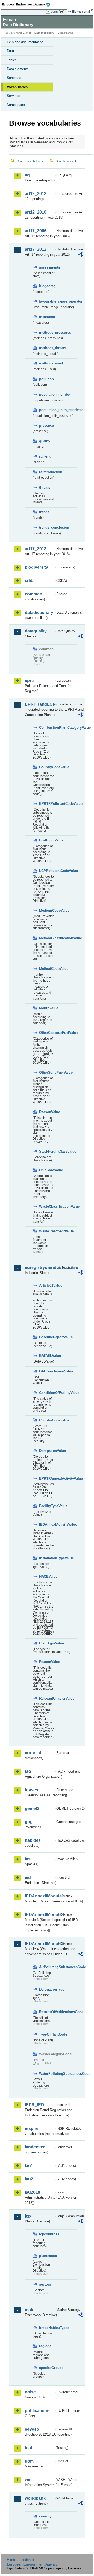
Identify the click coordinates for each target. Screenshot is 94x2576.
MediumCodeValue (47, 911)
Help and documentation (25, 42)
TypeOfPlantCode (47, 2034)
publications (37, 2411)
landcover (35, 2147)
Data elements (18, 69)
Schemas (14, 78)
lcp (28, 2216)
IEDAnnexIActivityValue (47, 1524)
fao (28, 1771)
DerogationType (47, 1989)
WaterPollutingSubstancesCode (47, 2074)
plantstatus (47, 2256)
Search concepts (67, 161)
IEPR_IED (34, 2105)
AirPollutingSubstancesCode (47, 1967)
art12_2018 (36, 212)
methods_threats (47, 348)
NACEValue (47, 1577)
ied (28, 1877)
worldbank (35, 2498)
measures (47, 317)
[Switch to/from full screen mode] (63, 12)
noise (30, 2392)
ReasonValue (47, 1112)
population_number (47, 394)
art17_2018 (36, 549)
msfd (30, 2310)
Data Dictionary (44, 33)
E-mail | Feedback (20, 2560)
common (34, 594)
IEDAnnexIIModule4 (40, 1944)
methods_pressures (47, 332)
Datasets (14, 51)
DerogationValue (47, 1451)
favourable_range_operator (47, 301)
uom (29, 2461)
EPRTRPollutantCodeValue (47, 804)
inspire (32, 2128)
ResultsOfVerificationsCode (47, 2012)
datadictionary (39, 612)
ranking (45, 456)
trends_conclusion (47, 528)
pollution (46, 379)
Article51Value (47, 1286)
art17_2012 (36, 249)
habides (33, 1840)
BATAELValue (47, 1356)
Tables (12, 60)
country (45, 2516)
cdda (30, 581)
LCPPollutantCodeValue (47, 871)
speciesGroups (47, 2368)
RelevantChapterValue (47, 1698)
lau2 (29, 2179)
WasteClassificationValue (47, 1207)
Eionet (27, 33)
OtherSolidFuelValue (47, 1072)
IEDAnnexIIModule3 (40, 1915)
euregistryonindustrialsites (40, 1267)
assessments (47, 267)
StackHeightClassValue (47, 1151)
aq (27, 175)
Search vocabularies (30, 161)
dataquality (36, 631)
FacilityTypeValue (47, 1506)
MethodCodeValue (47, 969)
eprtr (30, 680)
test (28, 2448)
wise (29, 2480)
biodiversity (36, 567)
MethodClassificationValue (47, 938)
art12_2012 (36, 194)
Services (13, 96)
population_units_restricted (47, 410)
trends (44, 512)
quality (45, 441)
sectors (45, 2284)
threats (45, 488)
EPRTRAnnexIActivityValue (47, 1478)
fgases (31, 1790)
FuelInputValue (47, 840)
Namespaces (17, 105)
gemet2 (32, 1808)
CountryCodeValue (47, 767)
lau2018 (33, 2192)
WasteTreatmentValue (47, 1231)
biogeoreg (47, 286)
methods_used (47, 363)
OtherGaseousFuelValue (47, 1033)
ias (28, 1859)
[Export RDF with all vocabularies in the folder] (80, 255)
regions (45, 2346)
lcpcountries (47, 2234)
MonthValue (47, 1008)
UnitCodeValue (47, 1170)
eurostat (33, 1753)
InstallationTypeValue (47, 1558)
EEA (28, 4)
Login (54, 12)
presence (46, 426)
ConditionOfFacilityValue (47, 1393)
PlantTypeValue (47, 1643)
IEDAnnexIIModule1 (40, 1896)
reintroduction (47, 472)
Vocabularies (17, 87)
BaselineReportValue (47, 1337)
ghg (29, 1822)
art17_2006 (36, 231)
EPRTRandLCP (40, 704)
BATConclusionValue (47, 1371)
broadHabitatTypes (47, 2328)
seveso (32, 2429)
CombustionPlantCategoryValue (47, 728)
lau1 (29, 2166)
